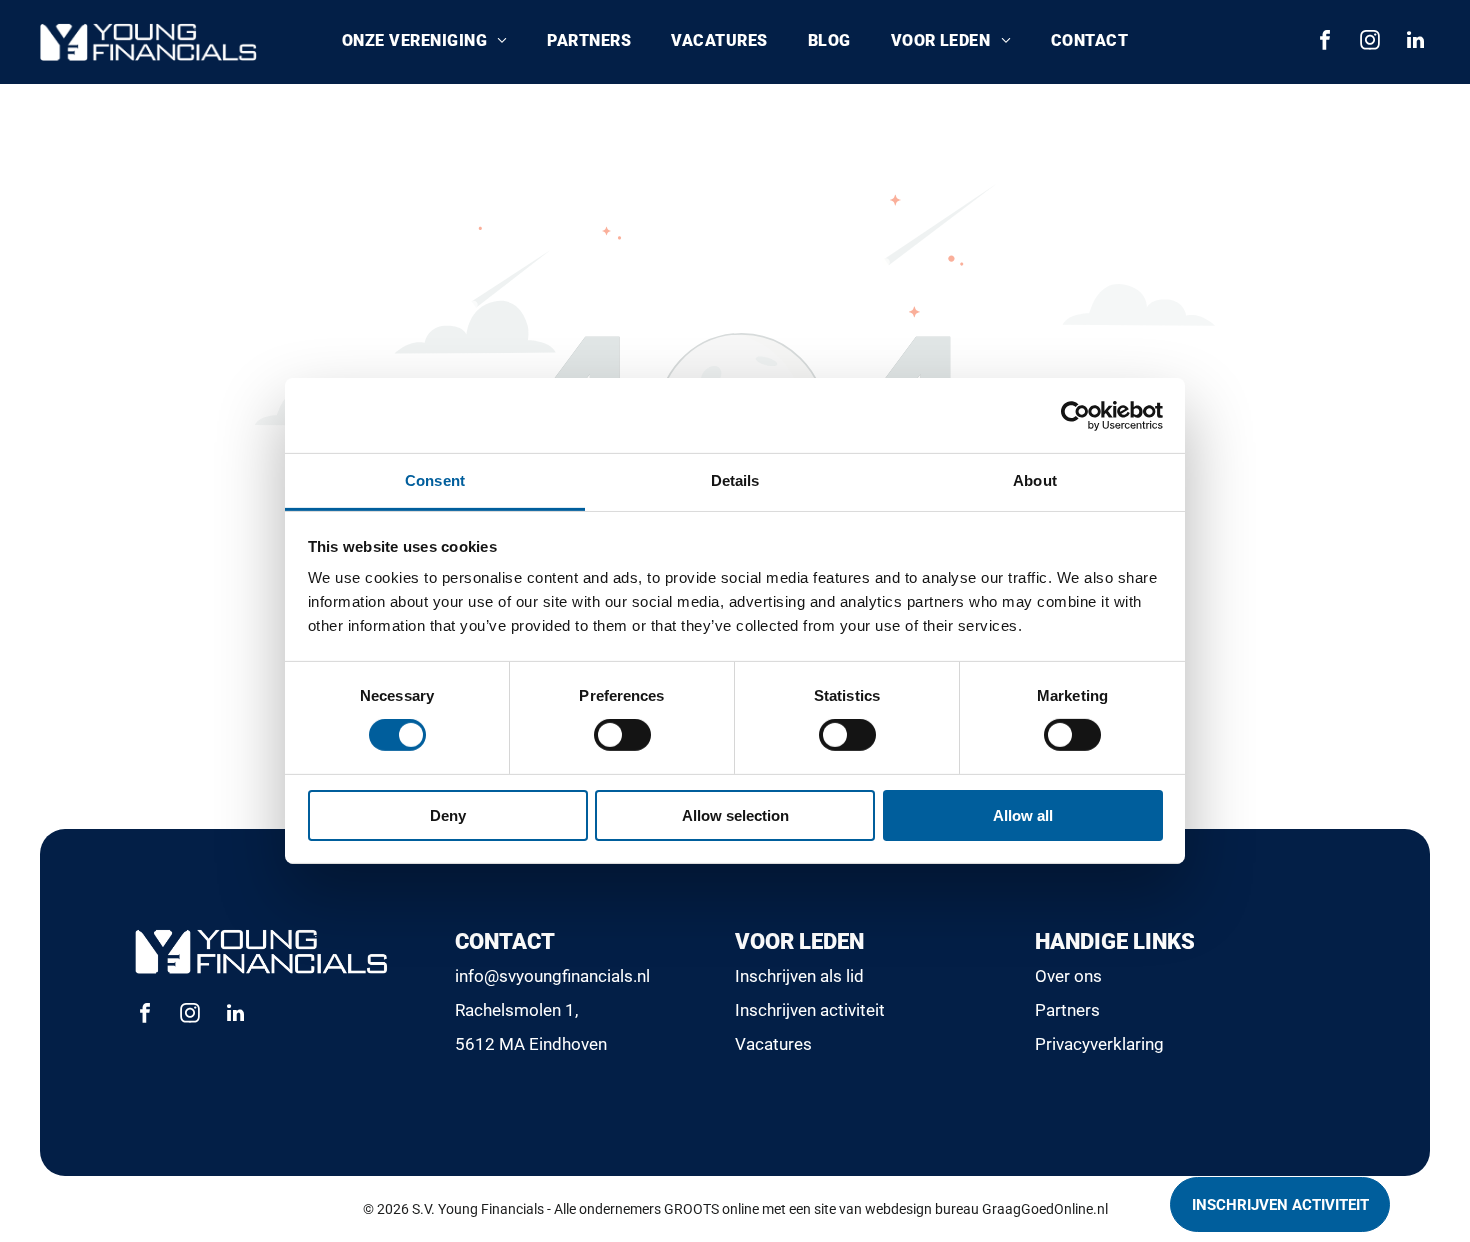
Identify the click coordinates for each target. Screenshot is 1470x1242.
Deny (448, 815)
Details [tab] (735, 480)
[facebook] (1325, 42)
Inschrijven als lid (799, 976)
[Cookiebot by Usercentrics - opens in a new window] (1075, 415)
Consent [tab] (435, 480)
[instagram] (1370, 42)
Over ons (1068, 976)
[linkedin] (1415, 42)
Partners (1067, 1010)
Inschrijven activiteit (810, 1010)
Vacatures (773, 1044)
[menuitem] (424, 42)
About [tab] (1035, 480)
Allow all (1023, 815)
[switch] (622, 735)
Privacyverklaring (1099, 1044)
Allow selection (735, 815)
